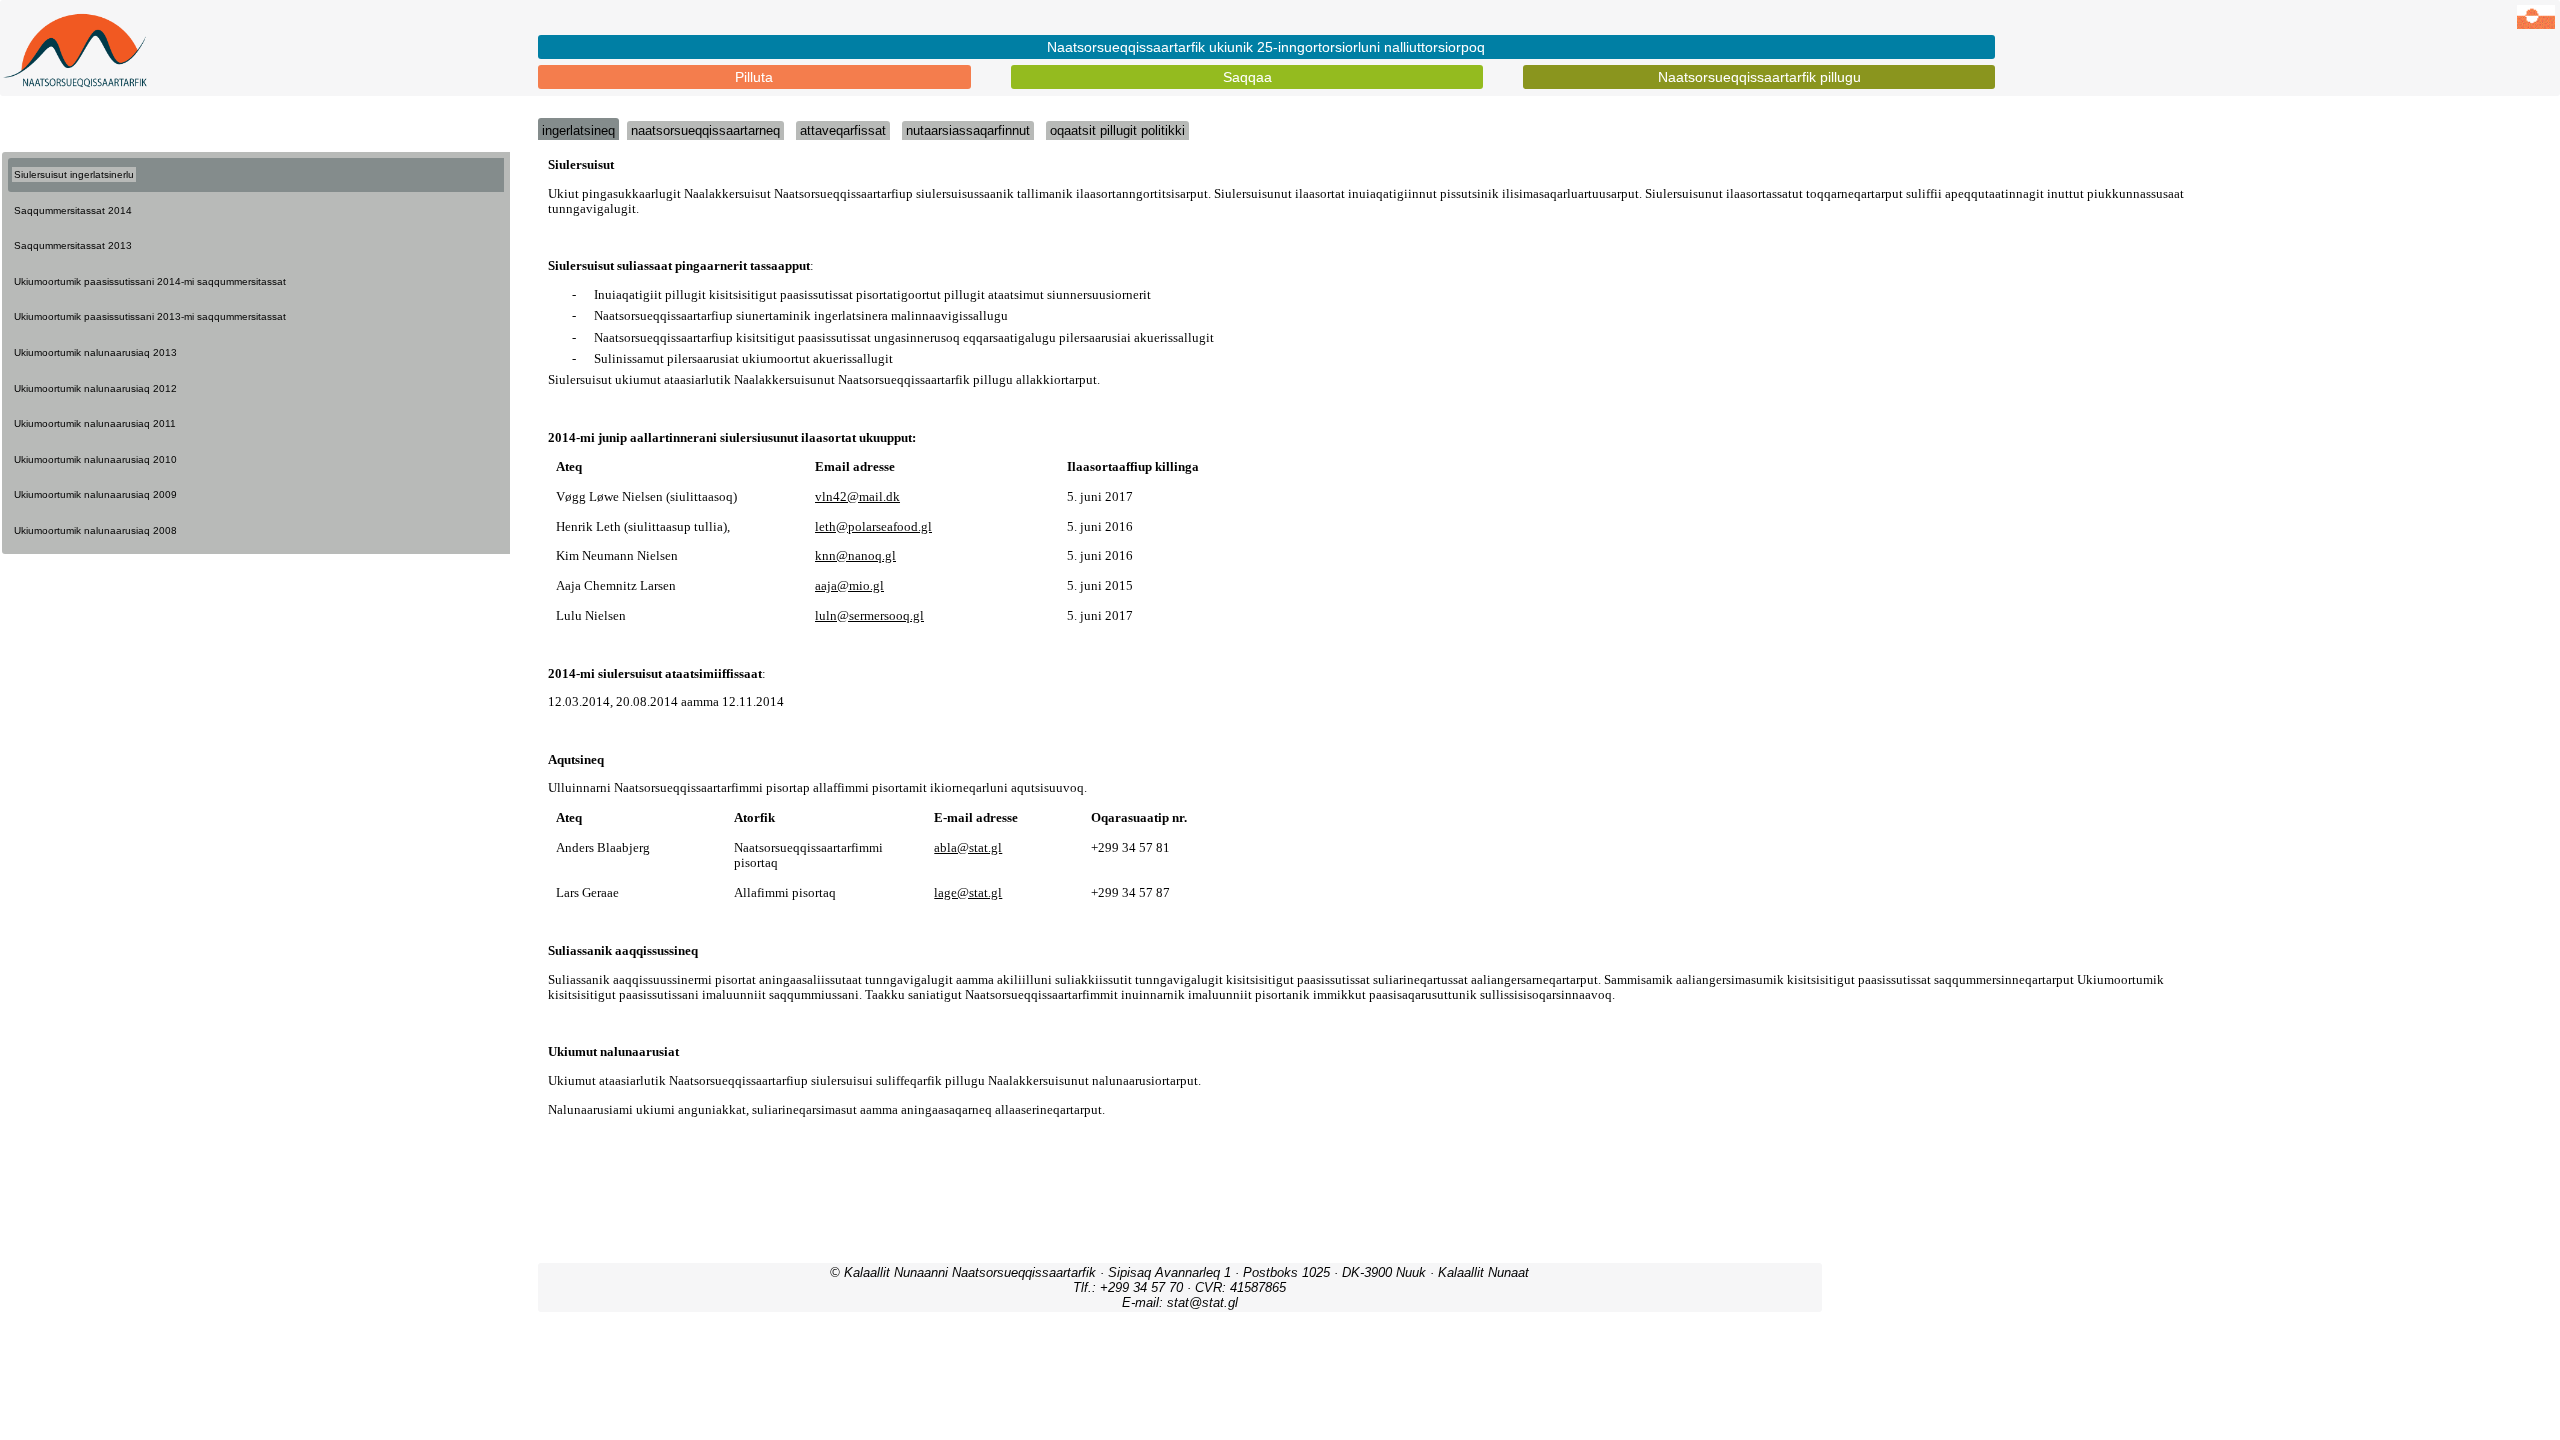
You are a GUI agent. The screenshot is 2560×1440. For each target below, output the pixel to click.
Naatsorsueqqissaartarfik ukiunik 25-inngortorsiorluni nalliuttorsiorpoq (1266, 47)
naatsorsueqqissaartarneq (705, 130)
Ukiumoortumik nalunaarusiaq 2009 (95, 494)
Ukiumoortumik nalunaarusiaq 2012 (95, 388)
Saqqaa (1247, 77)
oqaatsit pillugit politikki (1117, 130)
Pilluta (754, 77)
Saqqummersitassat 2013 (73, 245)
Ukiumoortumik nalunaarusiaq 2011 (95, 423)
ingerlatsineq (578, 130)
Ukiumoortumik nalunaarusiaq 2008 (95, 530)
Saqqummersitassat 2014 (73, 210)
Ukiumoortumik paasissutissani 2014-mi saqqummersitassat (150, 281)
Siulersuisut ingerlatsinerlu (74, 174)
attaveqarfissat (843, 130)
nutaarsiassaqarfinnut (968, 130)
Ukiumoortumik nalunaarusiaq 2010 (95, 459)
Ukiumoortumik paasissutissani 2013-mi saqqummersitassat (150, 316)
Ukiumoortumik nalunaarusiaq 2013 (95, 352)
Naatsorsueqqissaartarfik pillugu (1759, 77)
